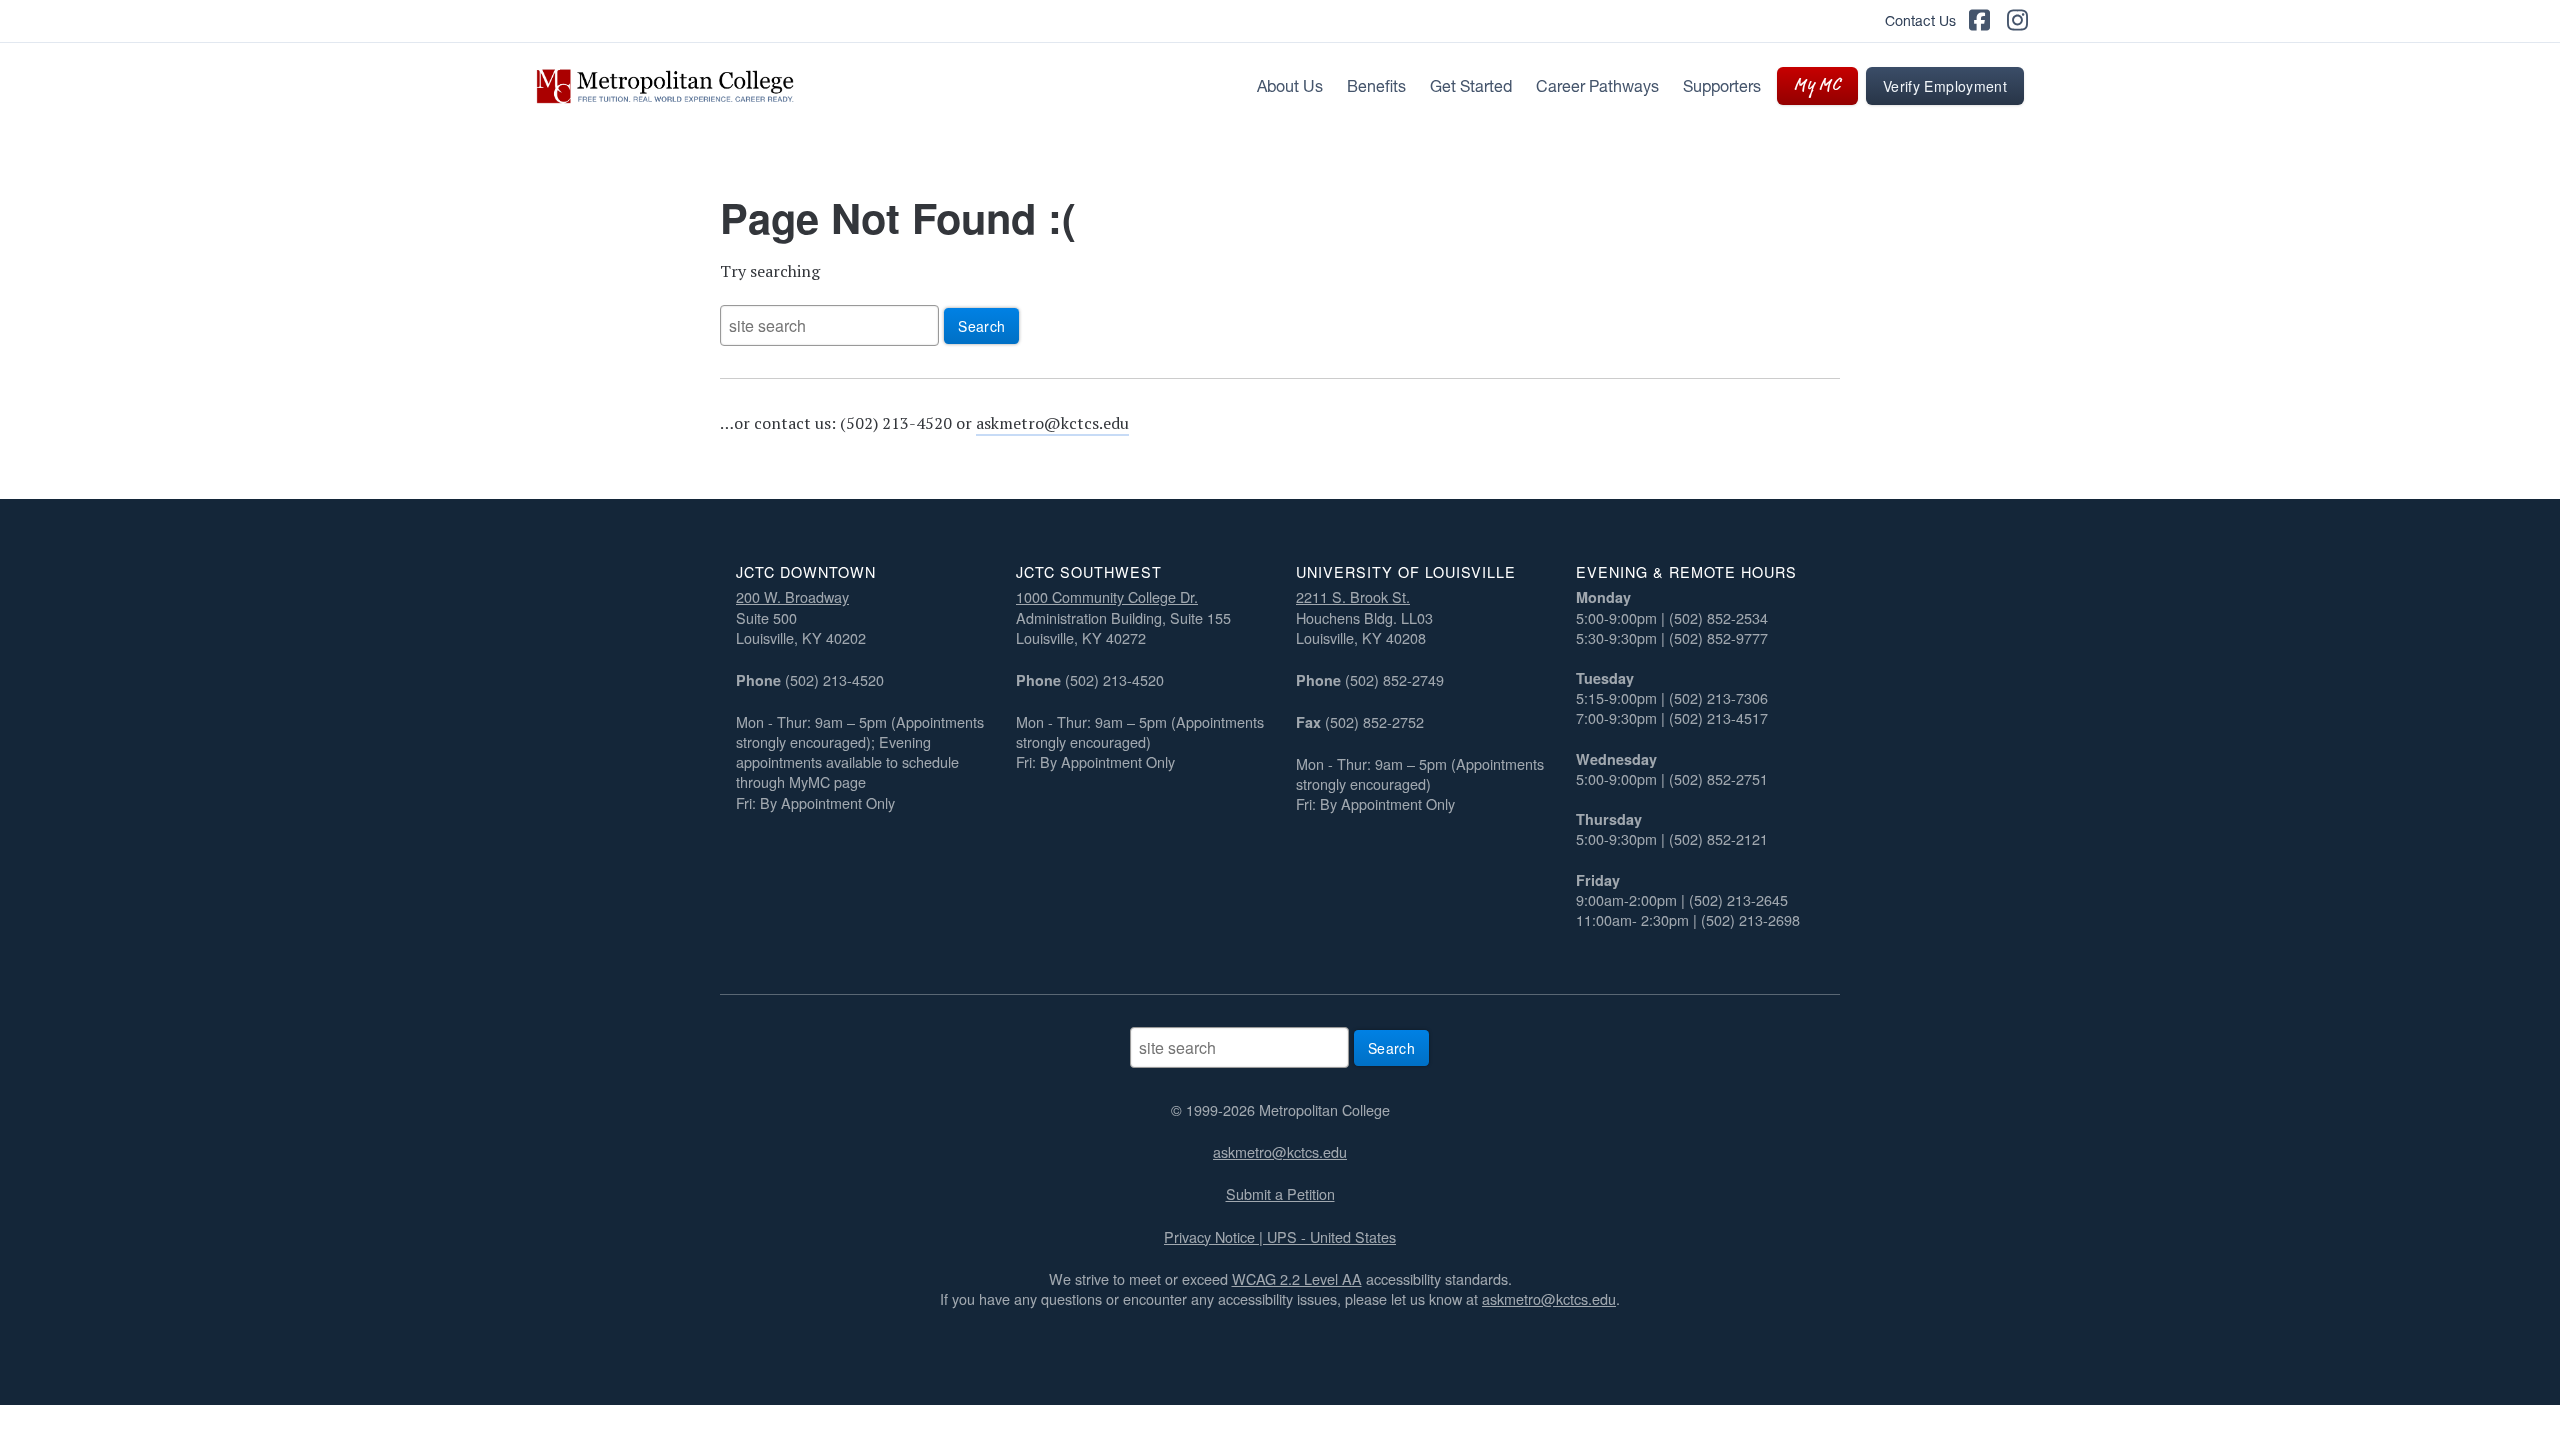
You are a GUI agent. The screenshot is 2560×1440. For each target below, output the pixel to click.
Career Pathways (1597, 86)
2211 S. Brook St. (1353, 596)
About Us (1290, 86)
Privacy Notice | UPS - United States (1280, 1236)
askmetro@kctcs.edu (1052, 423)
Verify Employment (1945, 86)
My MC (1817, 86)
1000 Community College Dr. (1107, 596)
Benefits (1376, 86)
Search (981, 326)
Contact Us (1920, 21)
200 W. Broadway (792, 596)
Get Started (1471, 86)
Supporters (1722, 86)
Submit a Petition (1280, 1193)
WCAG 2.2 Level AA (1297, 1278)
